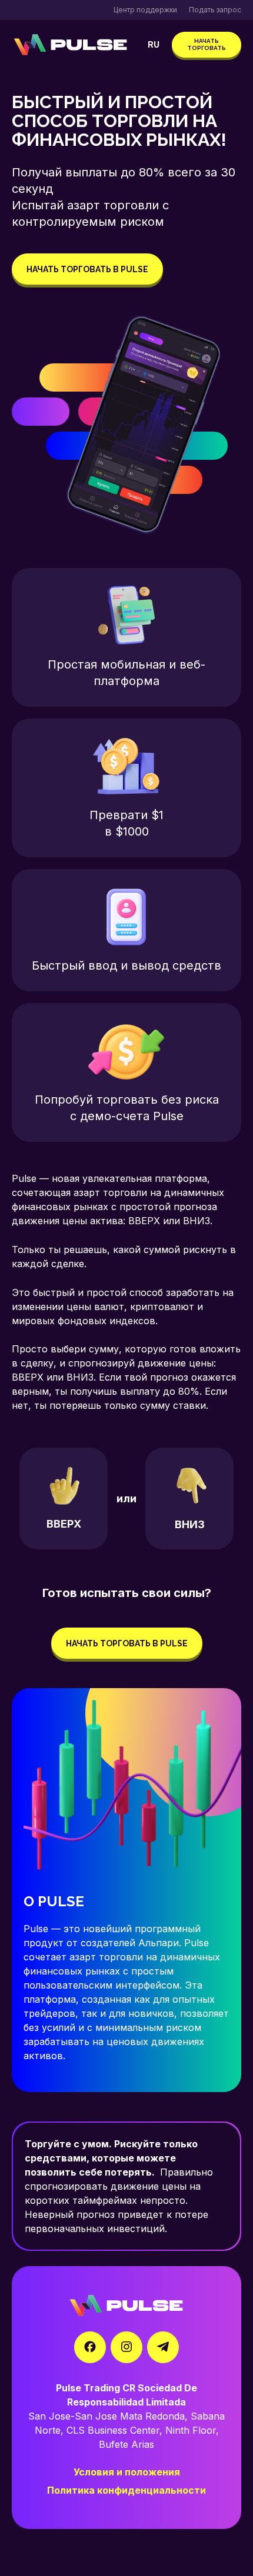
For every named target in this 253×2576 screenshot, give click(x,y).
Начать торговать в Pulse (87, 269)
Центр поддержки (145, 10)
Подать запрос (215, 10)
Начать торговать (207, 44)
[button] (154, 45)
